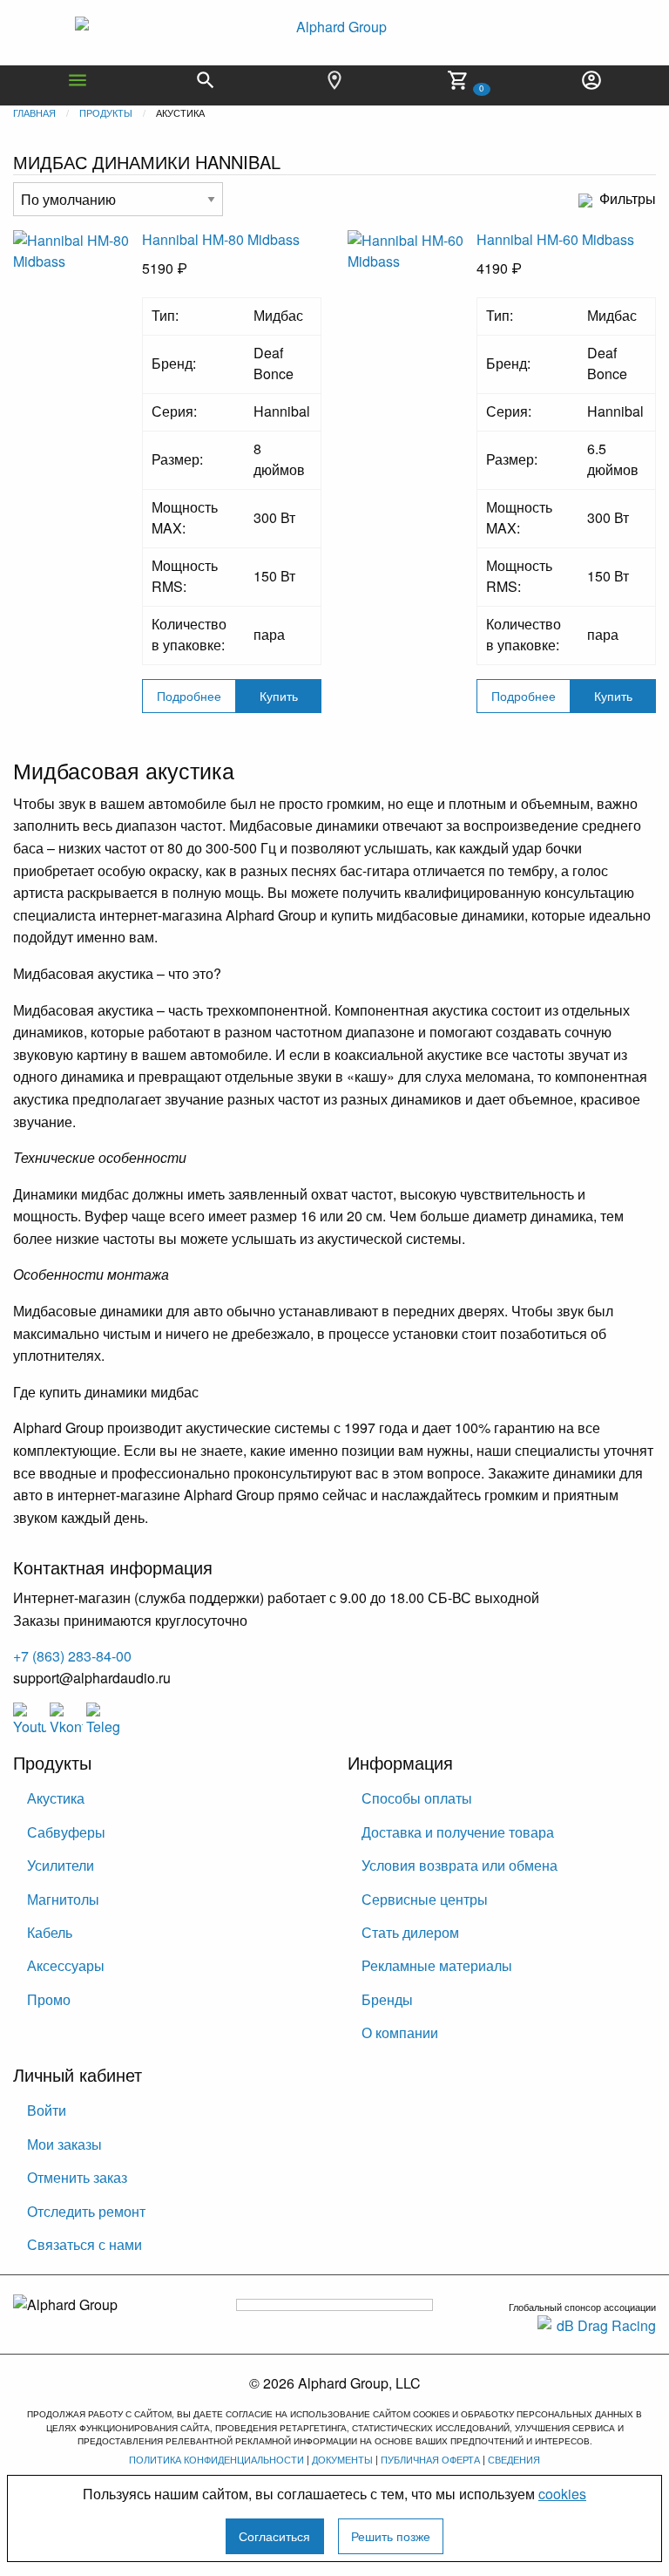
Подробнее (189, 695)
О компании (400, 2032)
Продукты (106, 112)
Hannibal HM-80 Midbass (221, 239)
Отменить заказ (77, 2177)
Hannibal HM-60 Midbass (555, 239)
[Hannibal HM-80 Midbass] (78, 292)
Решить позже (391, 2535)
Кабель (50, 1932)
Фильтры (628, 200)
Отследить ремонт (86, 2211)
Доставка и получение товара (458, 1832)
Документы (342, 2459)
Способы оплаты (417, 1798)
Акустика (56, 1798)
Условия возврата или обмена (460, 1865)
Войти (47, 2110)
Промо (49, 1999)
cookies (562, 2494)
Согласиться (274, 2535)
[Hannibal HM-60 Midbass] (412, 292)
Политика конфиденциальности (216, 2459)
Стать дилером (410, 1932)
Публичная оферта (430, 2459)
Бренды (387, 1999)
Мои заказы (64, 2144)
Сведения (514, 2459)
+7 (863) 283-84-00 (72, 1656)
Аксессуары (66, 1965)
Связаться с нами (84, 2244)
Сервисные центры (425, 1899)
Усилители (61, 1865)
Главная (34, 112)
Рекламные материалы (437, 1965)
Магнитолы (63, 1899)
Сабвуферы (66, 1832)
